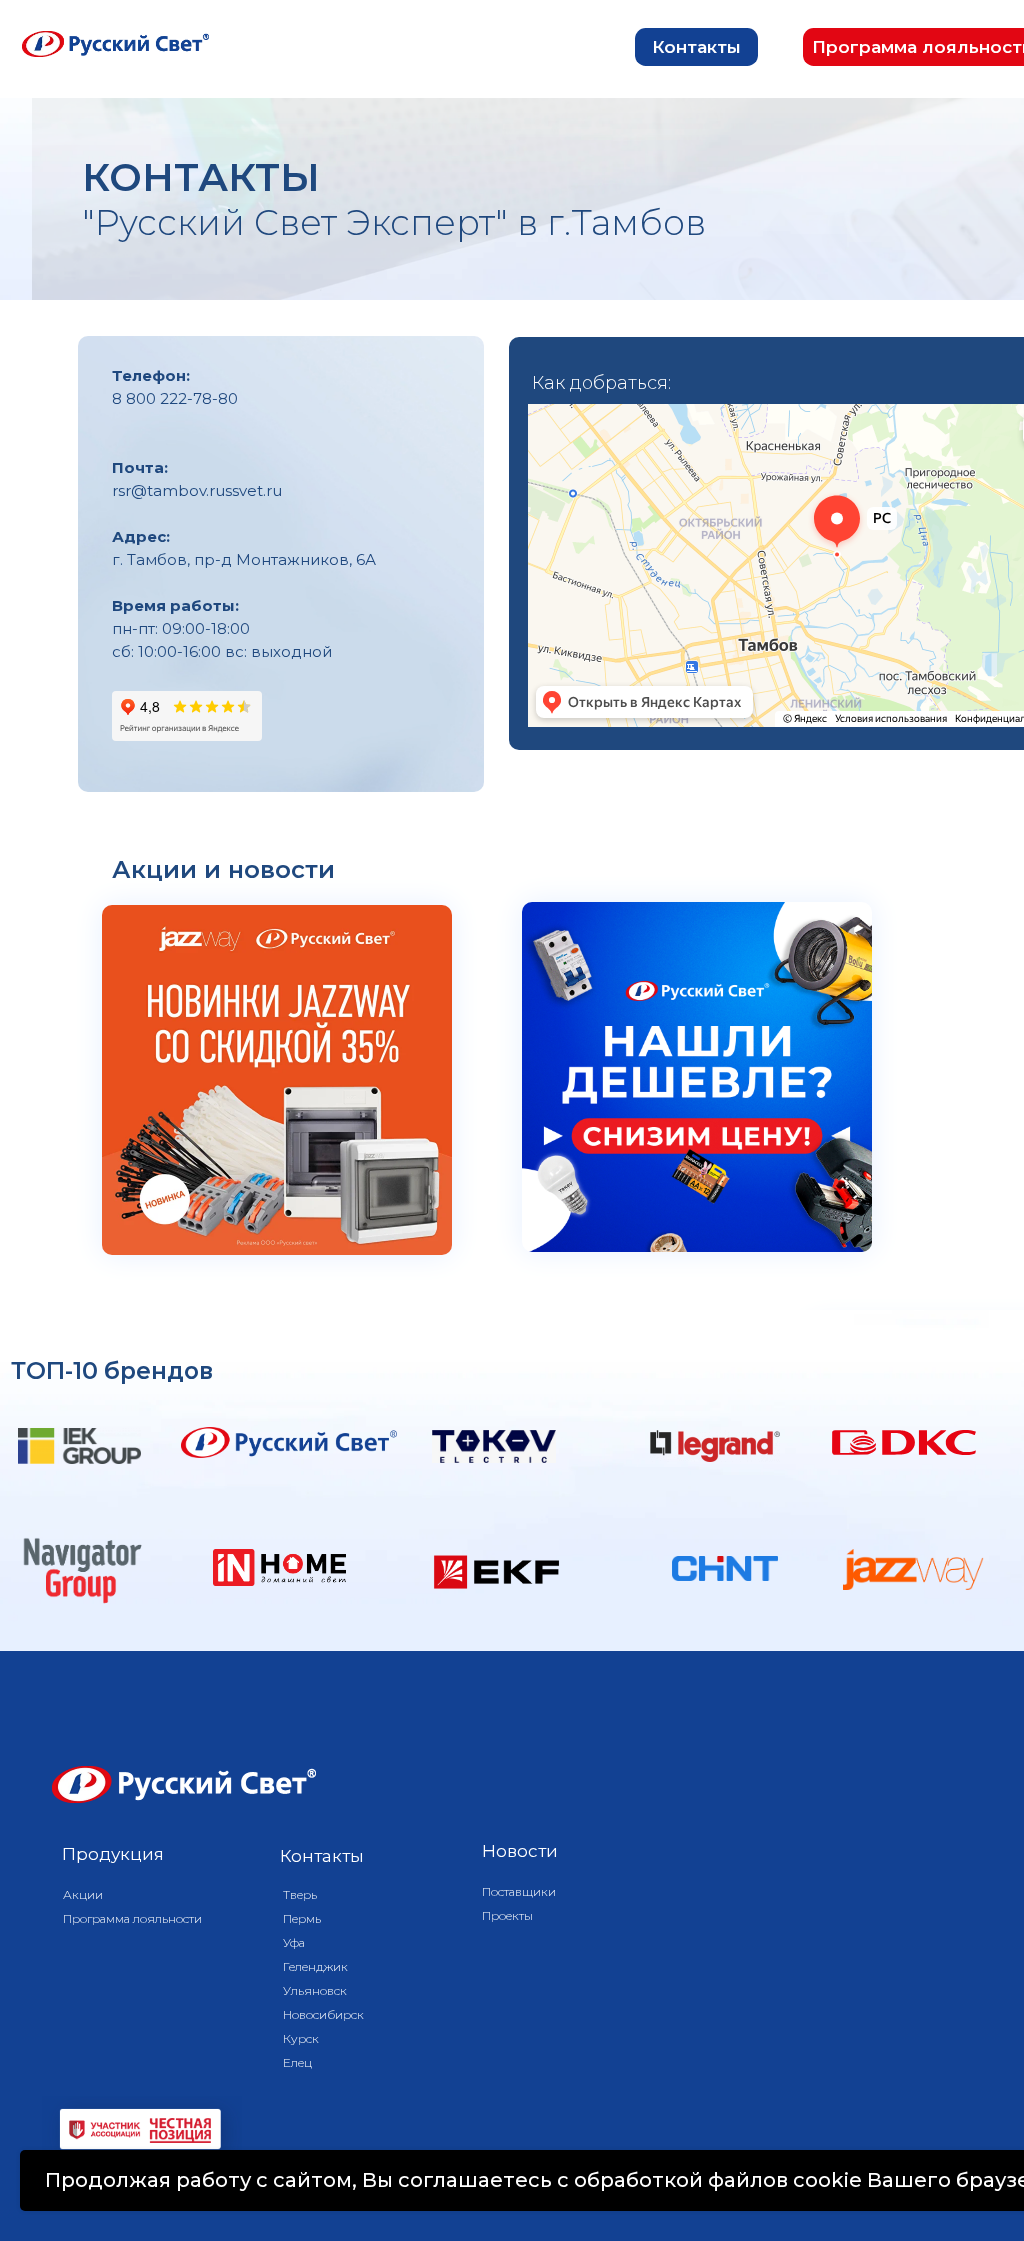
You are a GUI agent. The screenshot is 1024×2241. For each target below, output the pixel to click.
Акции (83, 1894)
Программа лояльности (132, 1918)
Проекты (507, 1915)
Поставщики (519, 1891)
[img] (277, 1080)
